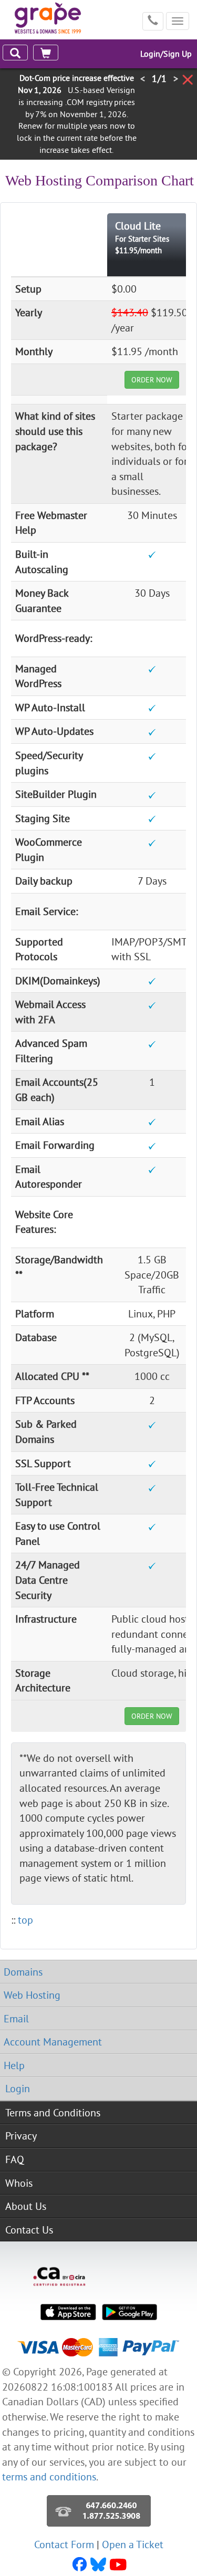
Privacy (21, 2136)
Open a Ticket (133, 2544)
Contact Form (64, 2544)
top (25, 1920)
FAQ (15, 2159)
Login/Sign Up (166, 54)
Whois (19, 2183)
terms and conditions (49, 2476)
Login (18, 2088)
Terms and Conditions (53, 2112)
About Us (26, 2206)
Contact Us (29, 2230)
